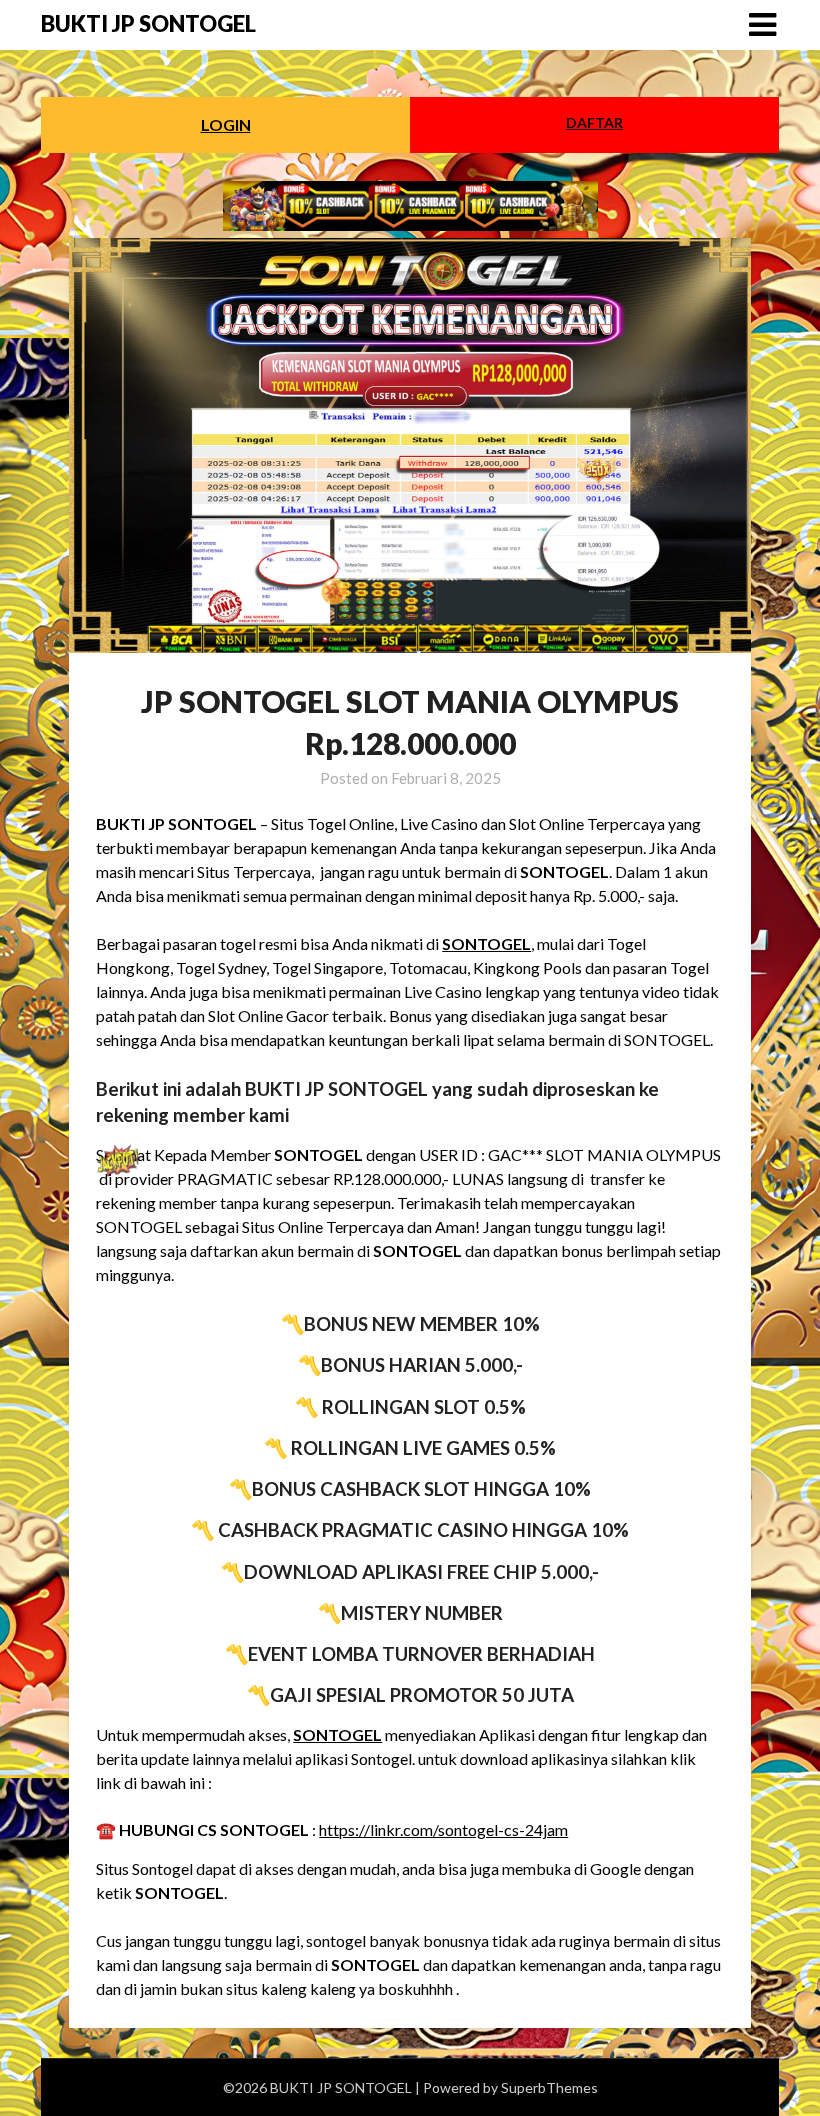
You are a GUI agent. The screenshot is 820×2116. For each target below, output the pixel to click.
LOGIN (226, 124)
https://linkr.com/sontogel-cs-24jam (443, 1829)
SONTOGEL (486, 943)
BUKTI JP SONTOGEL (148, 23)
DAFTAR (594, 122)
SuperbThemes (549, 2087)
